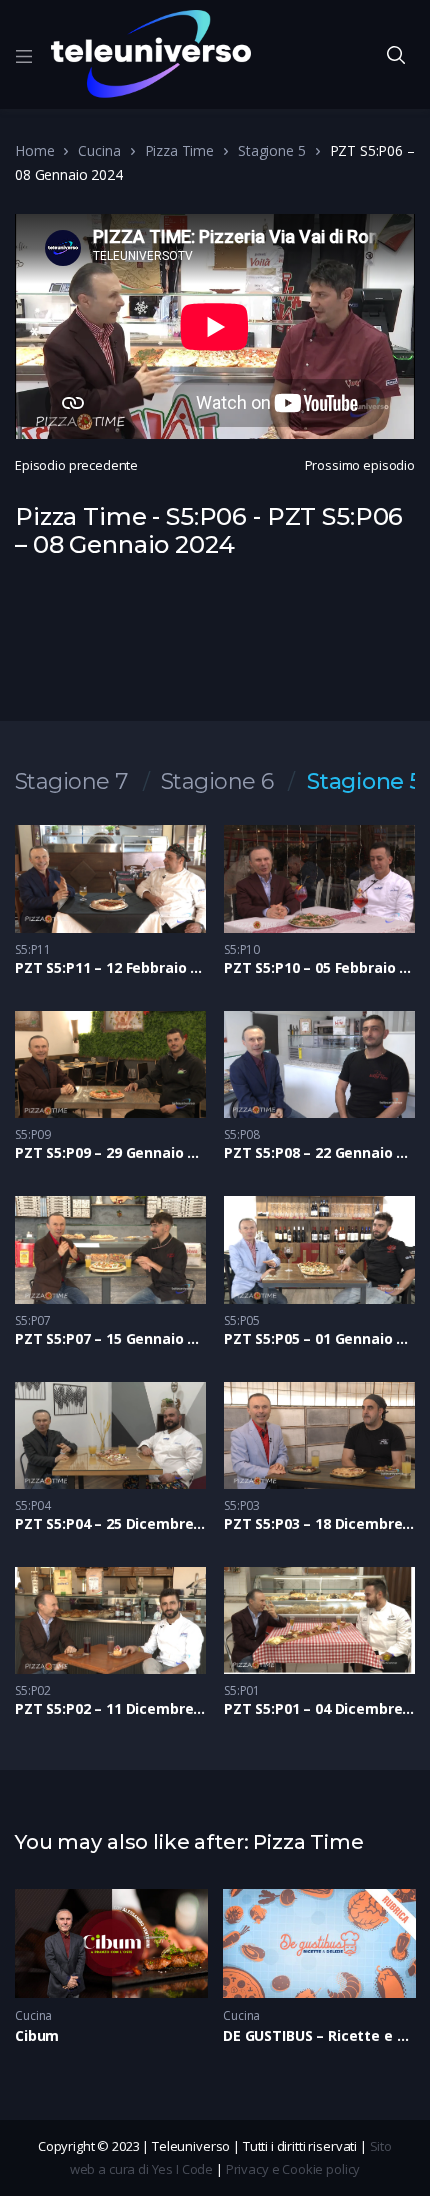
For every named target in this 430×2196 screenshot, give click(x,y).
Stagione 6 (217, 782)
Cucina (99, 150)
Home (34, 150)
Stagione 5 (272, 150)
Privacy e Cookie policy (293, 2169)
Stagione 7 (71, 782)
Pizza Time (180, 150)
